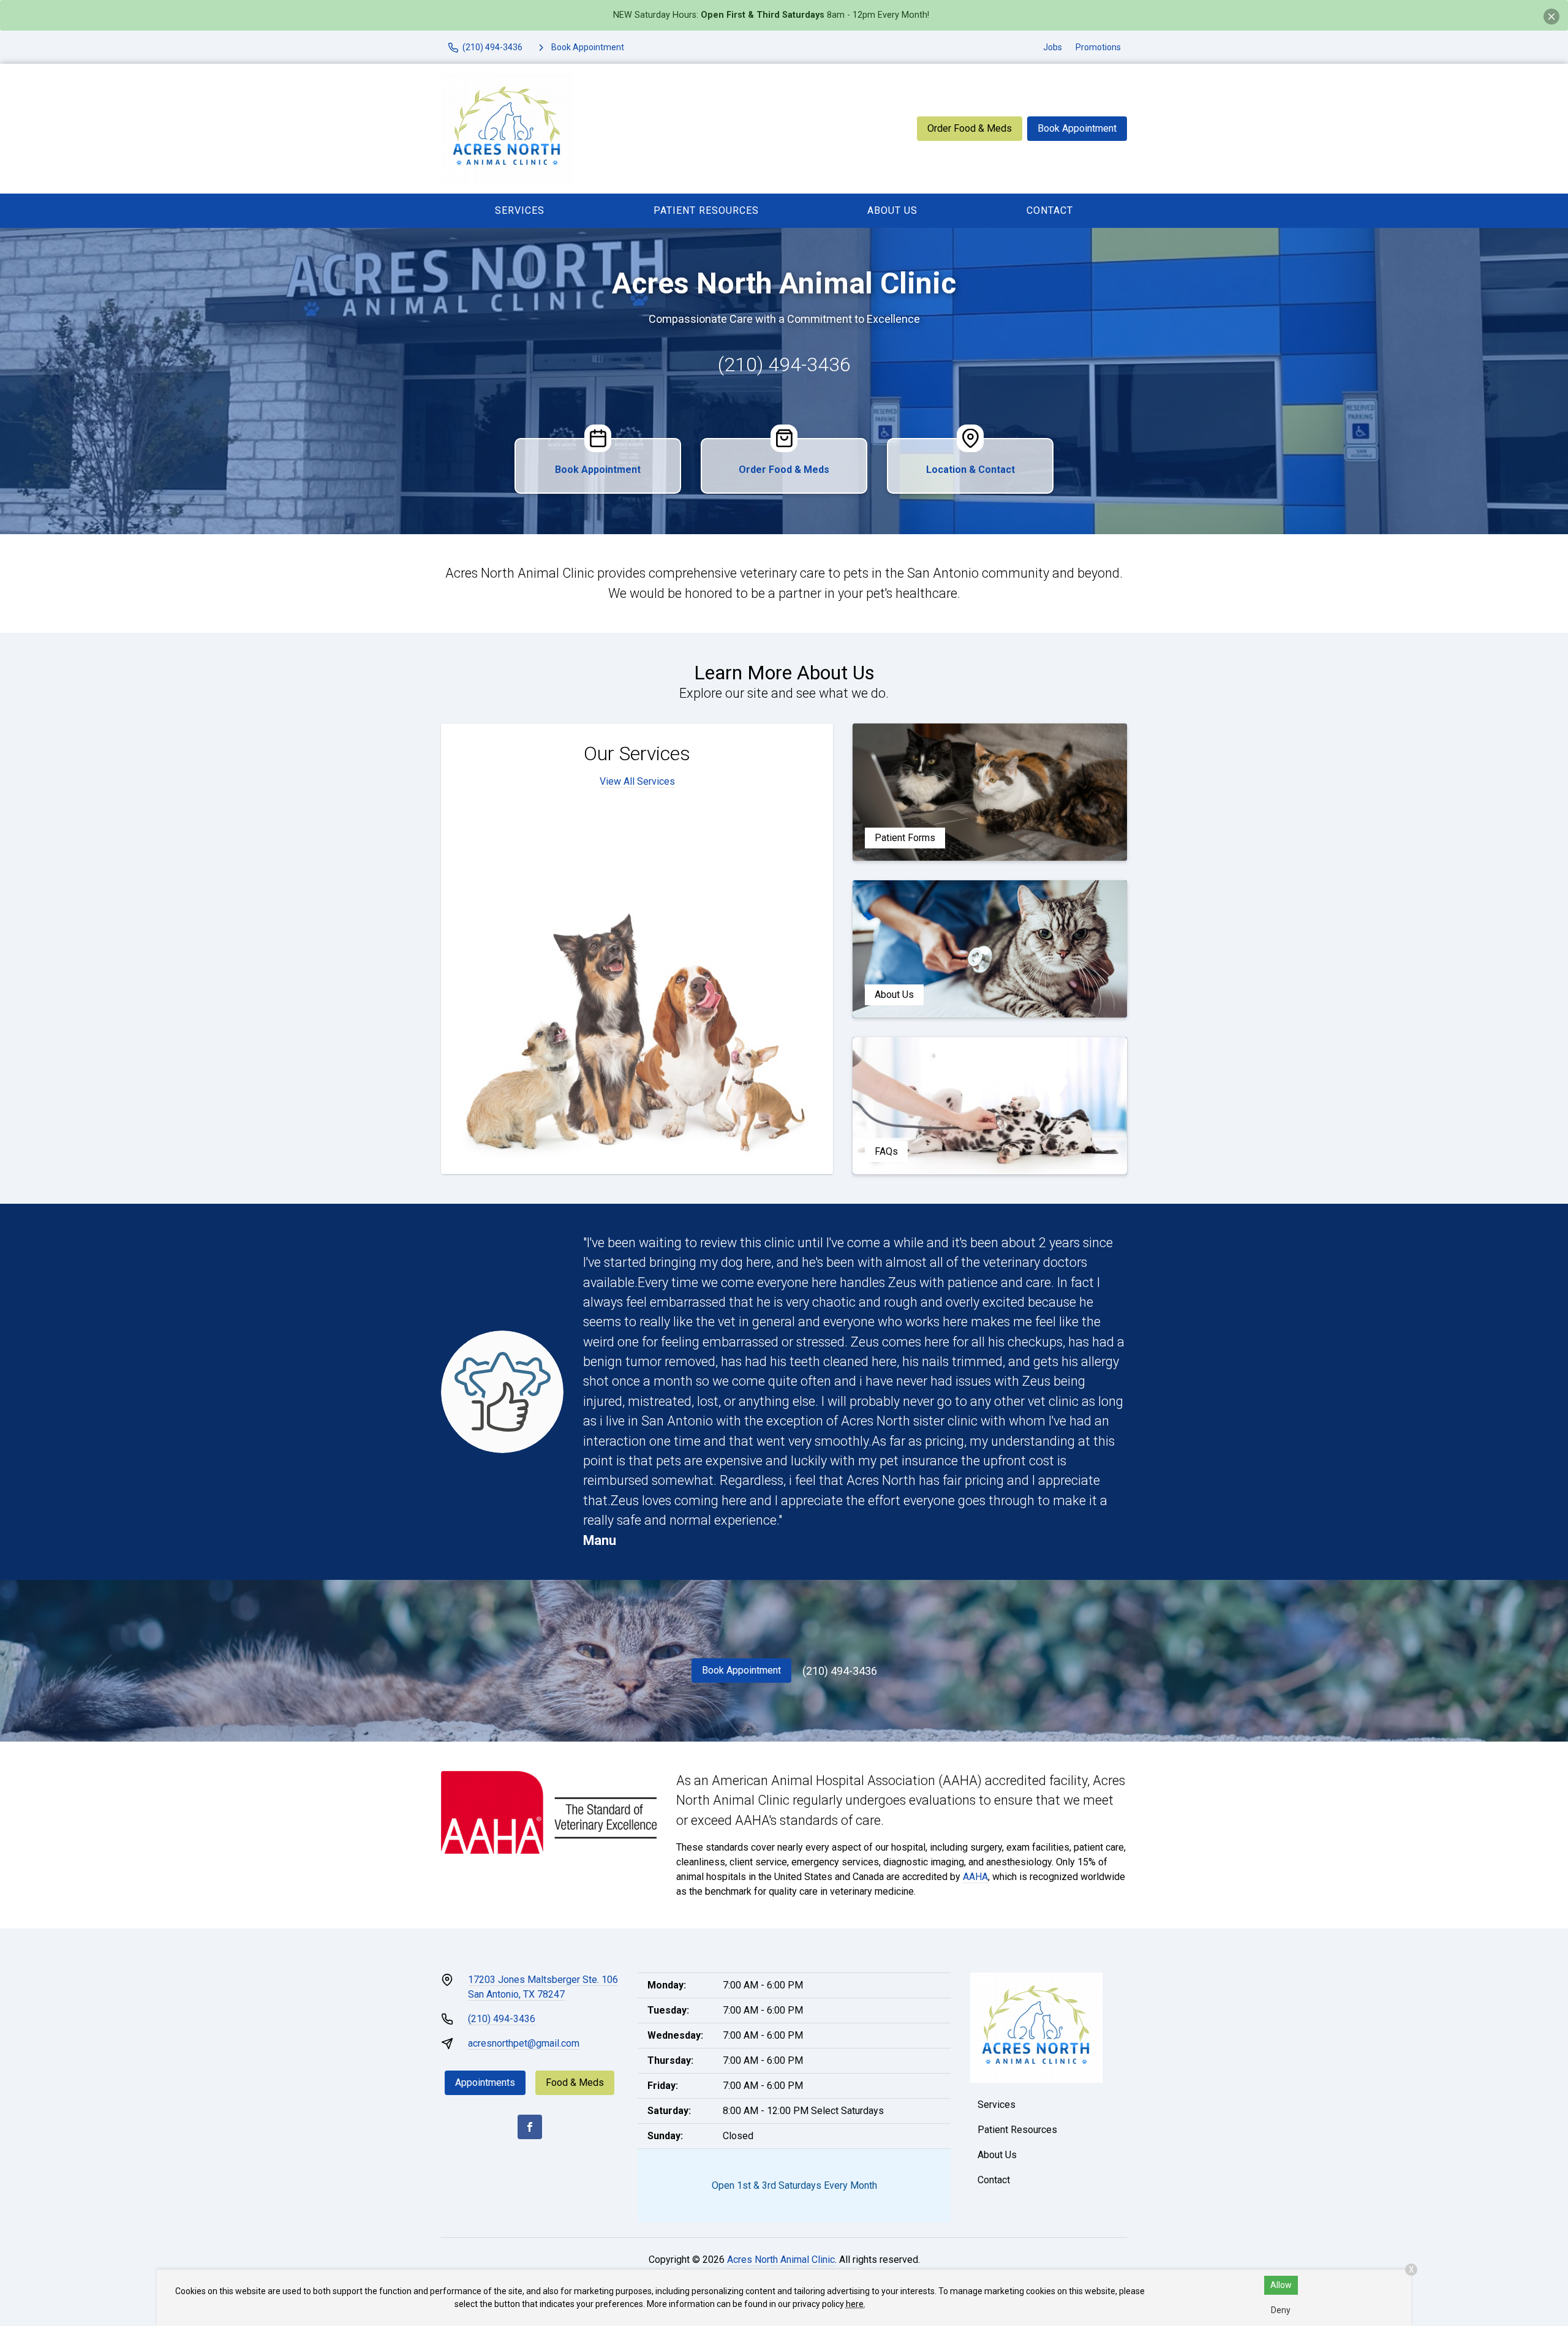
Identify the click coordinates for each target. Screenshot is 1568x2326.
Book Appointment (1077, 128)
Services (520, 210)
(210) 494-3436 (784, 364)
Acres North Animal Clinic (781, 2260)
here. (856, 2304)
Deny (1281, 2310)
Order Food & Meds (970, 128)
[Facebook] (530, 2127)
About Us (892, 210)
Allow (1281, 2285)
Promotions (1098, 47)
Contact (1050, 210)
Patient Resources (706, 210)
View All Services (637, 781)
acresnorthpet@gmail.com (524, 2043)
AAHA (975, 1877)
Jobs (1053, 47)
